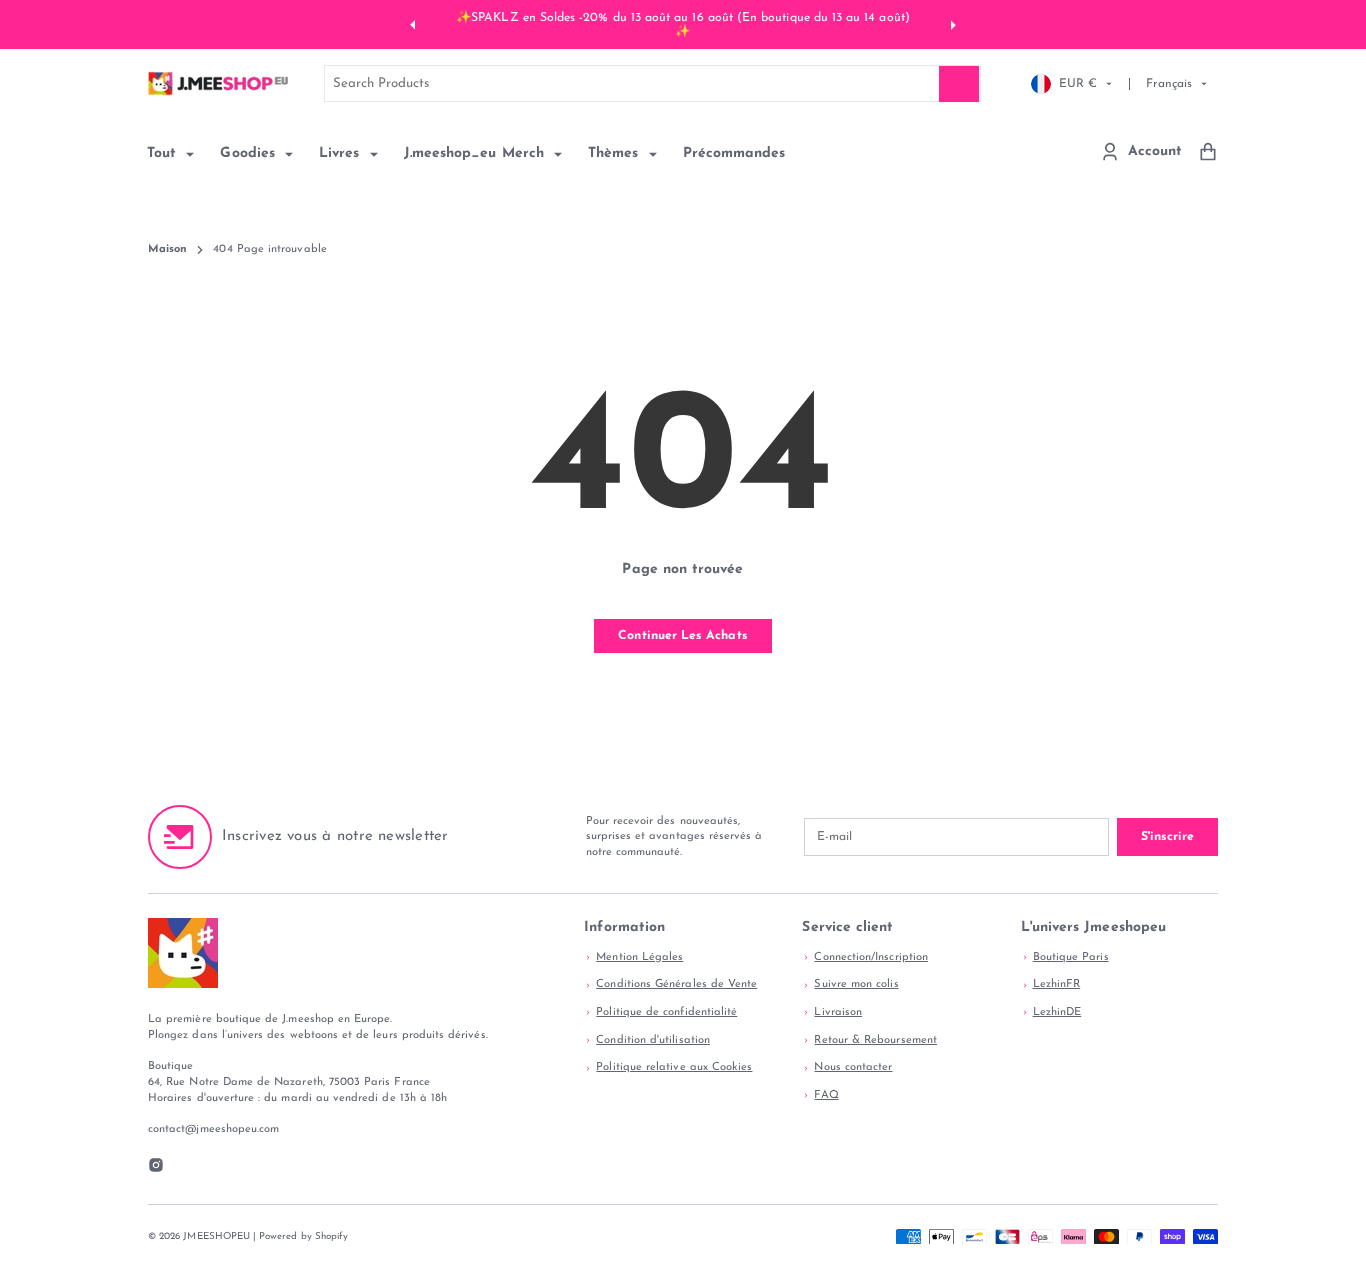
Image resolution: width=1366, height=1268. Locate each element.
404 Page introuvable (269, 249)
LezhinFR (1057, 984)
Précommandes (734, 153)
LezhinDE (1057, 1012)
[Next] (951, 24)
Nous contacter (853, 1067)
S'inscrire (1167, 837)
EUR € (1078, 83)
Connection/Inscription (871, 957)
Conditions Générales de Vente (676, 984)
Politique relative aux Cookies (674, 1067)
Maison (167, 249)
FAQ (826, 1095)
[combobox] (652, 83)
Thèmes (616, 153)
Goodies (250, 153)
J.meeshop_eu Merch (476, 153)
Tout (164, 153)
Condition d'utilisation (653, 1040)
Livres (342, 153)
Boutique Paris (1071, 957)
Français (1169, 83)
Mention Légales (639, 957)
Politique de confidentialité (666, 1012)
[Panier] (1208, 151)
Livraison (838, 1012)
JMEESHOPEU (216, 1236)
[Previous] (415, 24)
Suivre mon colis (856, 984)
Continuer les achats (682, 636)
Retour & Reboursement (875, 1040)
